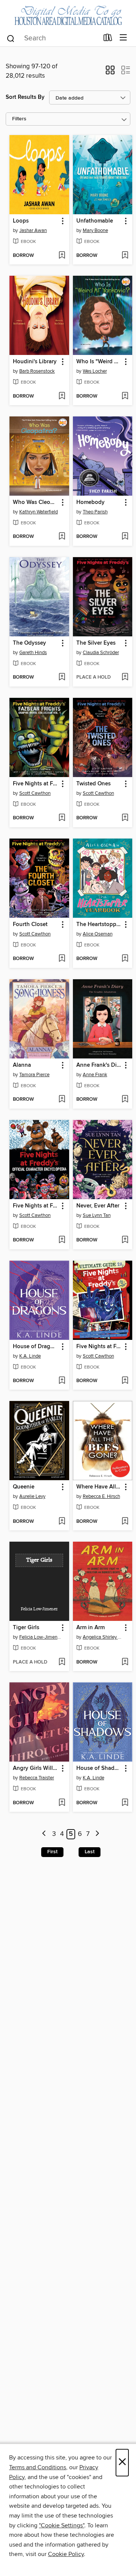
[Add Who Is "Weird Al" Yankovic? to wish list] (125, 396)
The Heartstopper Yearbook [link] (99, 925)
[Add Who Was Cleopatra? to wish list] (62, 537)
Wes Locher (95, 371)
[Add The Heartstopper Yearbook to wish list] (125, 959)
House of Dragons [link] (36, 1347)
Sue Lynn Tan (97, 1215)
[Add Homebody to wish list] (125, 537)
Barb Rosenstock (37, 371)
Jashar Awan (33, 230)
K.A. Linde (30, 1356)
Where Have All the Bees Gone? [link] (99, 1487)
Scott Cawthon (35, 793)
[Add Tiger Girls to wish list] (62, 1662)
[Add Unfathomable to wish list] (125, 256)
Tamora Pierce (34, 1075)
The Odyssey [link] (29, 643)
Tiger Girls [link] (26, 1628)
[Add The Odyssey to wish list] (62, 677)
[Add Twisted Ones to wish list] (125, 818)
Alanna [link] (22, 1065)
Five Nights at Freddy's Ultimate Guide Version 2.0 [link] (99, 1347)
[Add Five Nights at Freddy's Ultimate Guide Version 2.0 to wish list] (125, 1381)
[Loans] (108, 39)
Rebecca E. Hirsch (101, 1496)
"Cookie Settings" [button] (62, 2525)
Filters (19, 119)
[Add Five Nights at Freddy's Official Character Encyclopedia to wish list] (62, 1240)
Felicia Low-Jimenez (40, 1637)
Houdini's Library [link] (35, 362)
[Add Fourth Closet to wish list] (62, 959)
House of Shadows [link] (99, 1768)
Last (90, 1852)
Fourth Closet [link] (30, 925)
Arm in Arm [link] (90, 1628)
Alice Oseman (98, 934)
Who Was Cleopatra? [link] (36, 502)
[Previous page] (44, 1834)
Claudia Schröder (101, 653)
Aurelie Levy (32, 1496)
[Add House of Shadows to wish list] (125, 1803)
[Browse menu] (123, 38)
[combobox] (52, 38)
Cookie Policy (66, 2554)
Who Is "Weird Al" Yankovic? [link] (99, 362)
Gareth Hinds (33, 653)
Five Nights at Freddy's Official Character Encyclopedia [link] (36, 1206)
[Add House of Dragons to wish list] (62, 1381)
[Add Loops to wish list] (62, 256)
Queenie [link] (24, 1487)
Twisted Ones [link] (93, 784)
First (52, 1852)
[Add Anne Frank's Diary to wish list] (125, 1100)
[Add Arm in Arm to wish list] (125, 1662)
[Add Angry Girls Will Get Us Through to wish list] (62, 1803)
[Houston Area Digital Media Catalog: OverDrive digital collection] (68, 14)
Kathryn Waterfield (39, 512)
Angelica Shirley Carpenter (104, 1637)
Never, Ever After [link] (98, 1206)
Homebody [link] (90, 502)
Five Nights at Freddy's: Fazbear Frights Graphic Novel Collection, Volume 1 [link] (36, 784)
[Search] (11, 38)
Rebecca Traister (37, 1778)
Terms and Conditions (38, 2467)
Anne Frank (95, 1075)
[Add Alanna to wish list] (62, 1100)
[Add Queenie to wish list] (62, 1522)
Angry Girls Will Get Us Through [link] (36, 1768)
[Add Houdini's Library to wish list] (62, 396)
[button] (110, 72)
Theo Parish (95, 512)
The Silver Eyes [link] (96, 643)
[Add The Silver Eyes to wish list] (125, 677)
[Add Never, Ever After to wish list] (125, 1240)
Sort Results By (25, 97)
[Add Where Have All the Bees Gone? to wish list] (125, 1522)
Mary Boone (95, 230)
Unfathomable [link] (95, 221)
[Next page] (97, 1834)
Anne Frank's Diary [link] (99, 1065)
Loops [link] (21, 221)
